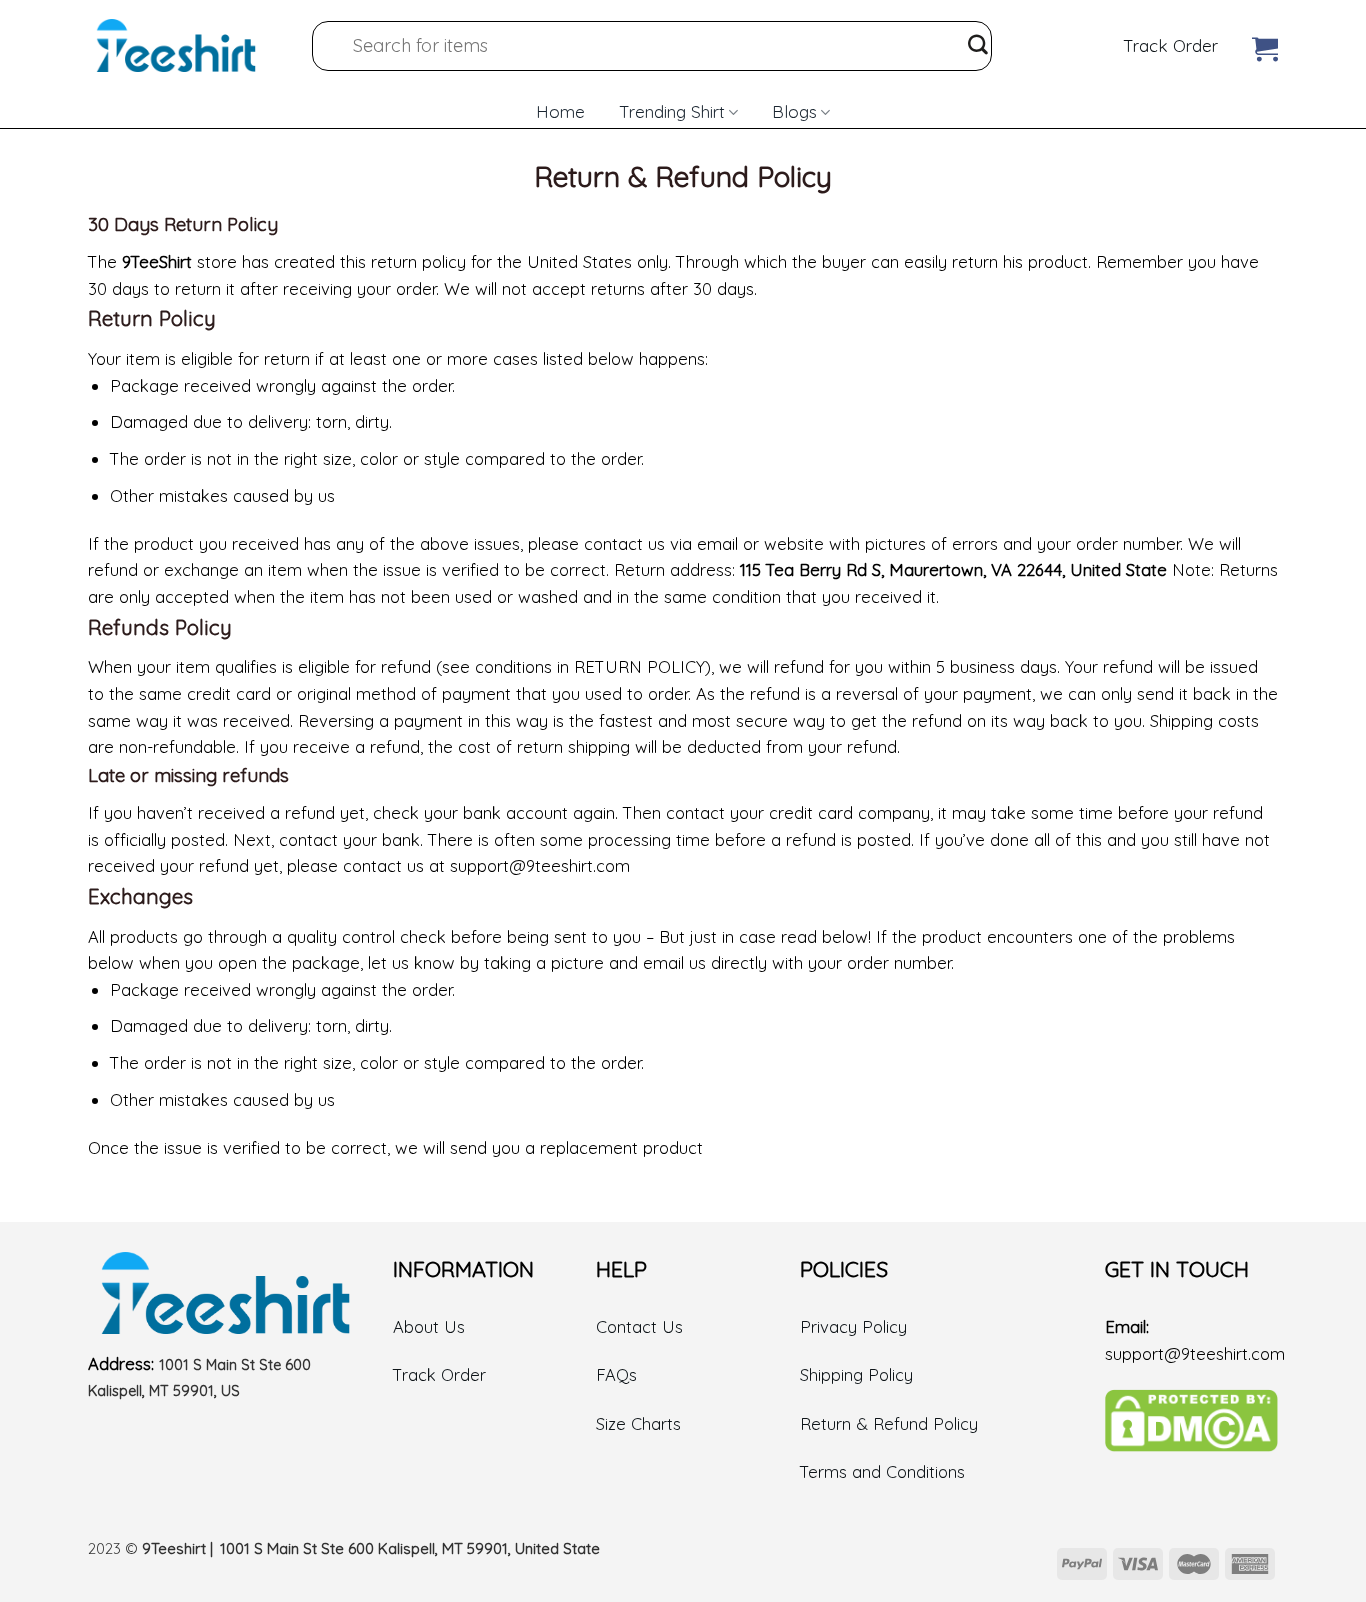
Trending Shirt (672, 111)
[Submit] (978, 46)
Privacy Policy (853, 1326)
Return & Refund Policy (889, 1423)
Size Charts (638, 1423)
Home (560, 110)
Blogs (794, 111)
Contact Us (639, 1326)
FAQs (616, 1374)
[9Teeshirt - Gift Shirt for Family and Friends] (176, 45)
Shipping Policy (856, 1374)
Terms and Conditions (882, 1471)
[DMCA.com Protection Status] (1191, 1418)
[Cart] (1265, 44)
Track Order (1170, 45)
